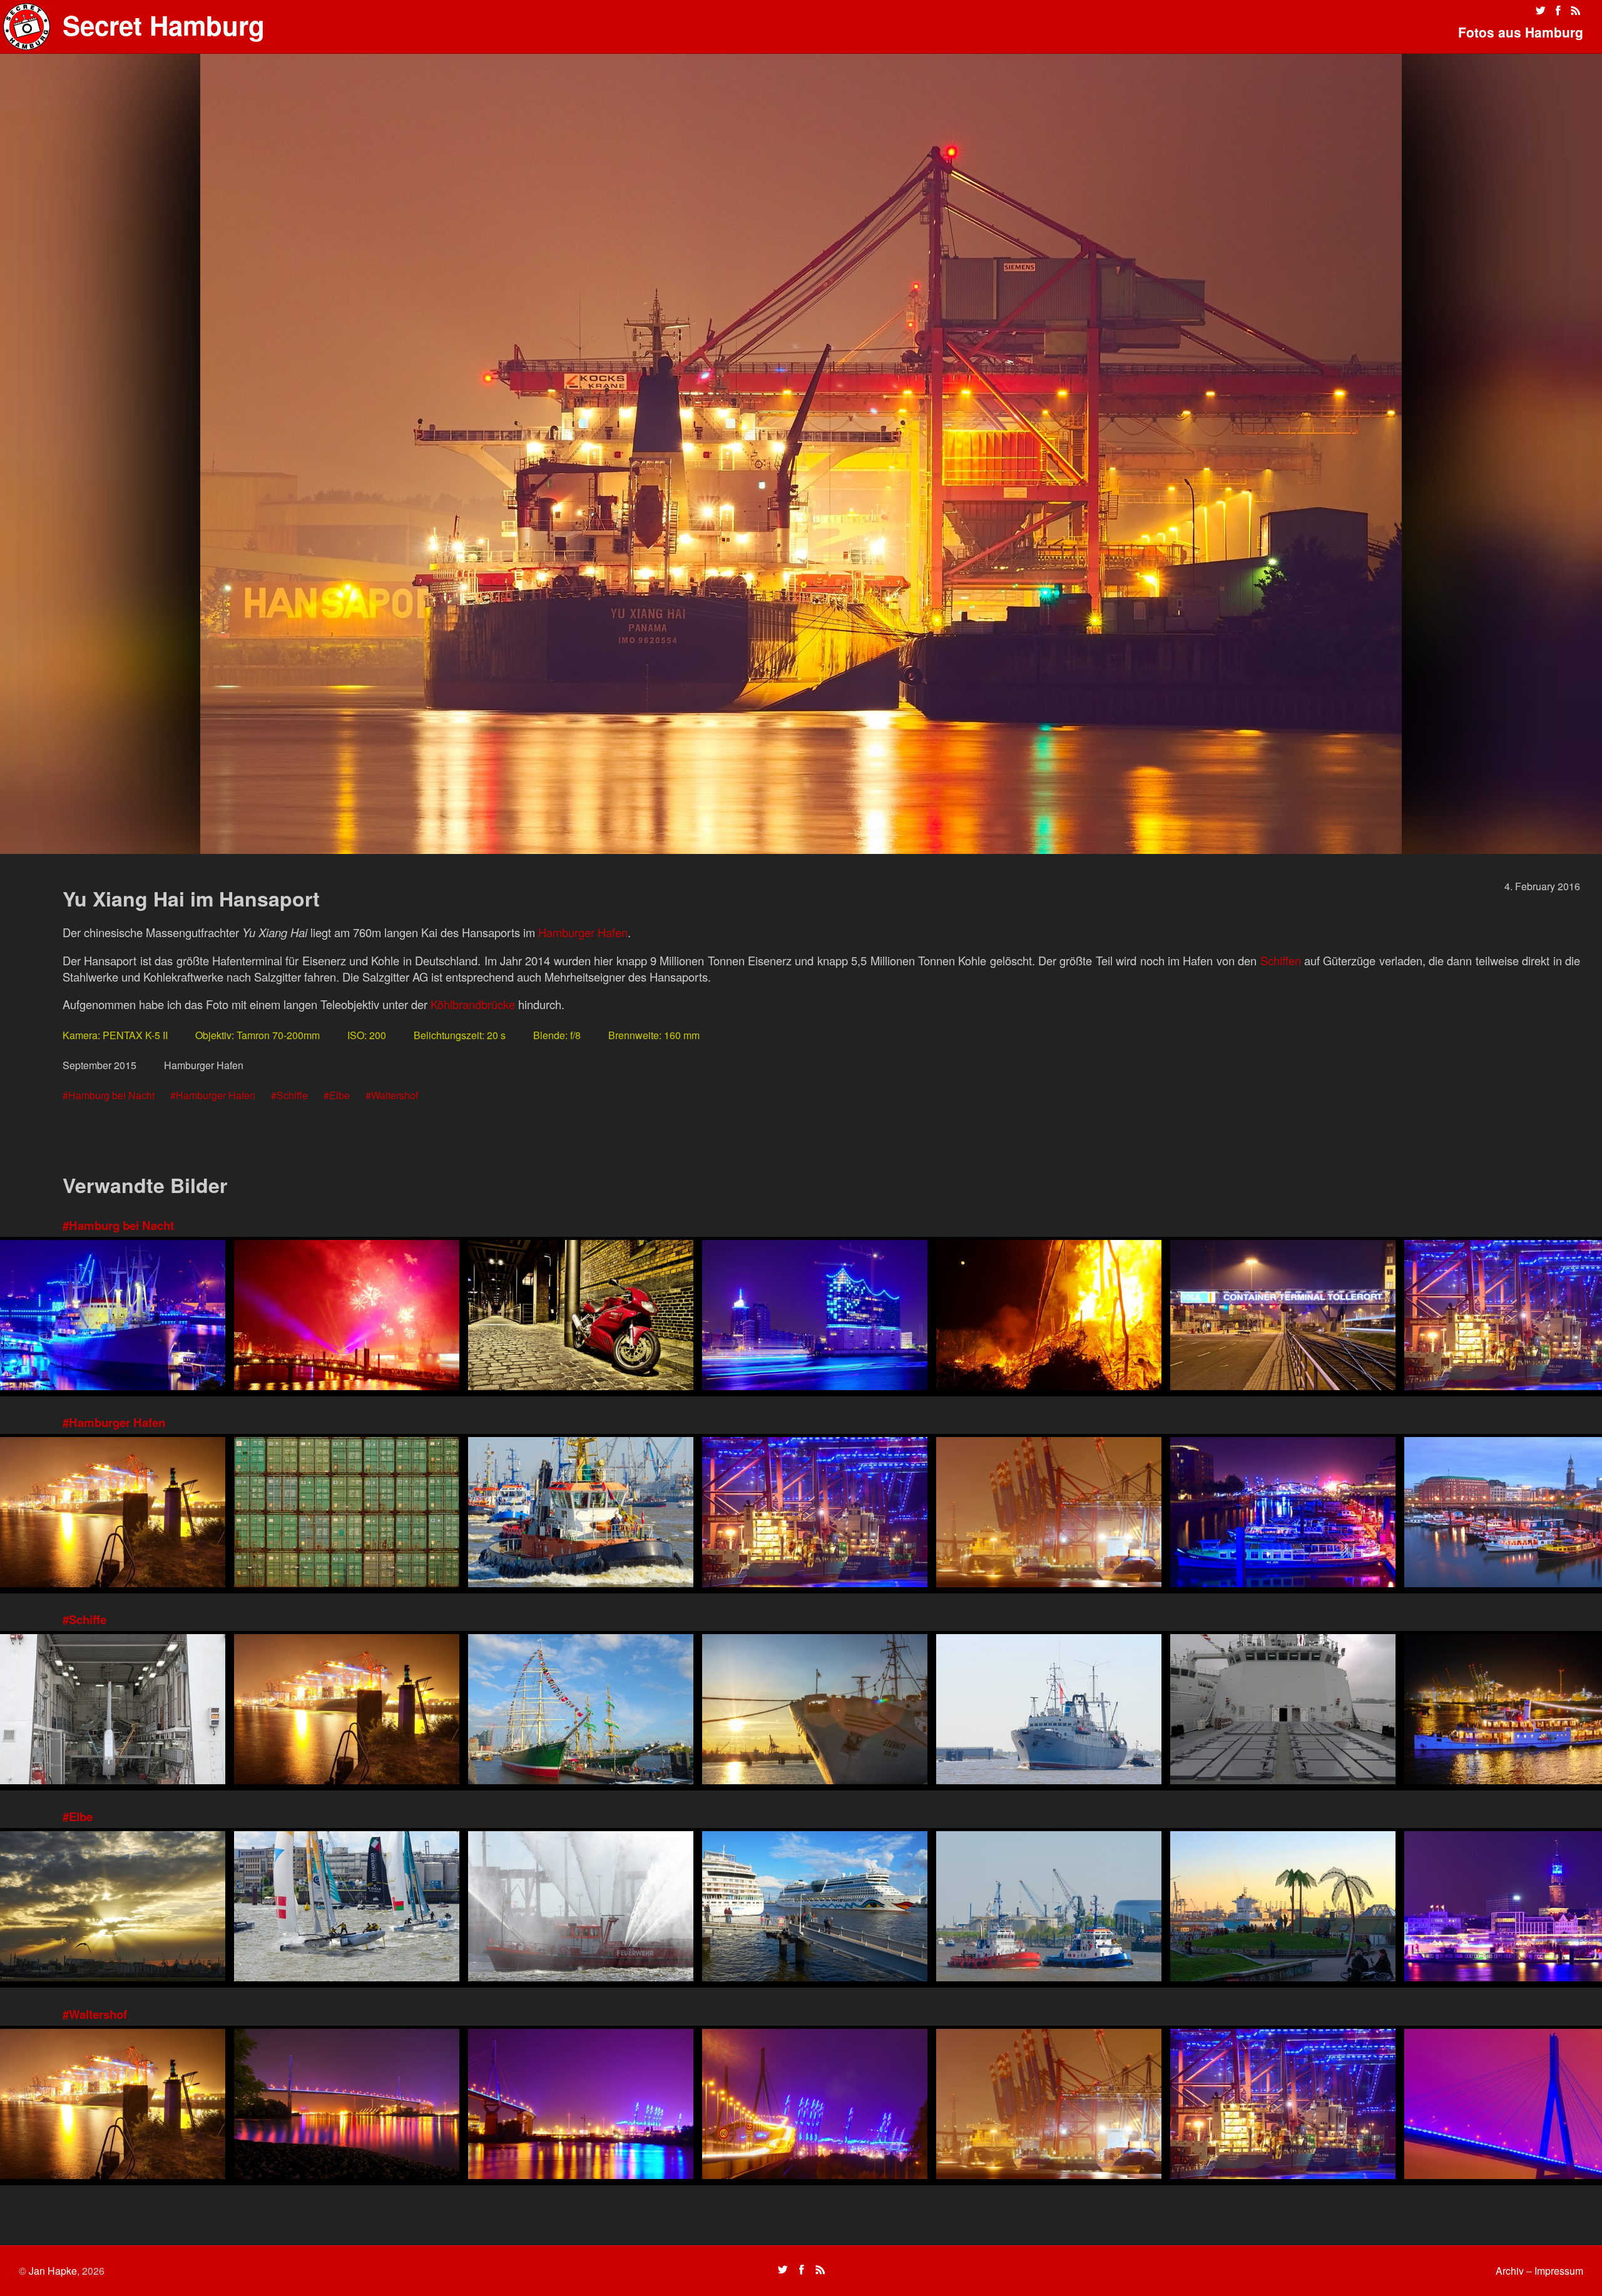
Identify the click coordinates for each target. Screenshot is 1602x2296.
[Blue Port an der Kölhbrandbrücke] (815, 2106)
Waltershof (395, 1095)
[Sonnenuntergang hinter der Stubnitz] (815, 1711)
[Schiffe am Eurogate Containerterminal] (815, 1514)
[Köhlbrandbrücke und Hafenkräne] (581, 2106)
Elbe (339, 1095)
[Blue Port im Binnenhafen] (1283, 1514)
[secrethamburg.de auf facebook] (1558, 11)
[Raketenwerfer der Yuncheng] (1283, 1711)
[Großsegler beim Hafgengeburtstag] (581, 1711)
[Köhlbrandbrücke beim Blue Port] (347, 2106)
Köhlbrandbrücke (473, 1004)
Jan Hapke (53, 2271)
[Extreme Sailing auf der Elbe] (347, 1908)
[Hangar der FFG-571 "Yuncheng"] (113, 1711)
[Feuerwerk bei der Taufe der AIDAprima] (347, 1317)
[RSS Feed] (1576, 11)
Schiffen (1281, 960)
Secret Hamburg (164, 25)
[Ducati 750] (581, 1317)
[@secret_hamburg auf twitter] (1541, 11)
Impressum (1559, 2271)
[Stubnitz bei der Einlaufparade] (1049, 1711)
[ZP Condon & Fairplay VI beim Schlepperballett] (1049, 1908)
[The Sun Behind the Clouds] (113, 1908)
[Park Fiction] (1283, 1908)
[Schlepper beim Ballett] (581, 1514)
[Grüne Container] (347, 1514)
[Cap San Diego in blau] (113, 1317)
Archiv (1510, 2271)
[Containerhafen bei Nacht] (113, 1514)
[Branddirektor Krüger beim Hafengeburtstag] (581, 1908)
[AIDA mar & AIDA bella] (815, 1908)
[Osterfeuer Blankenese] (1049, 1317)
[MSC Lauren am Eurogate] (1049, 1514)
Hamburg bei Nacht (111, 1095)
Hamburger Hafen (583, 932)
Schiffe (292, 1095)
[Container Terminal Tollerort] (1283, 1317)
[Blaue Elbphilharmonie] (815, 1317)
